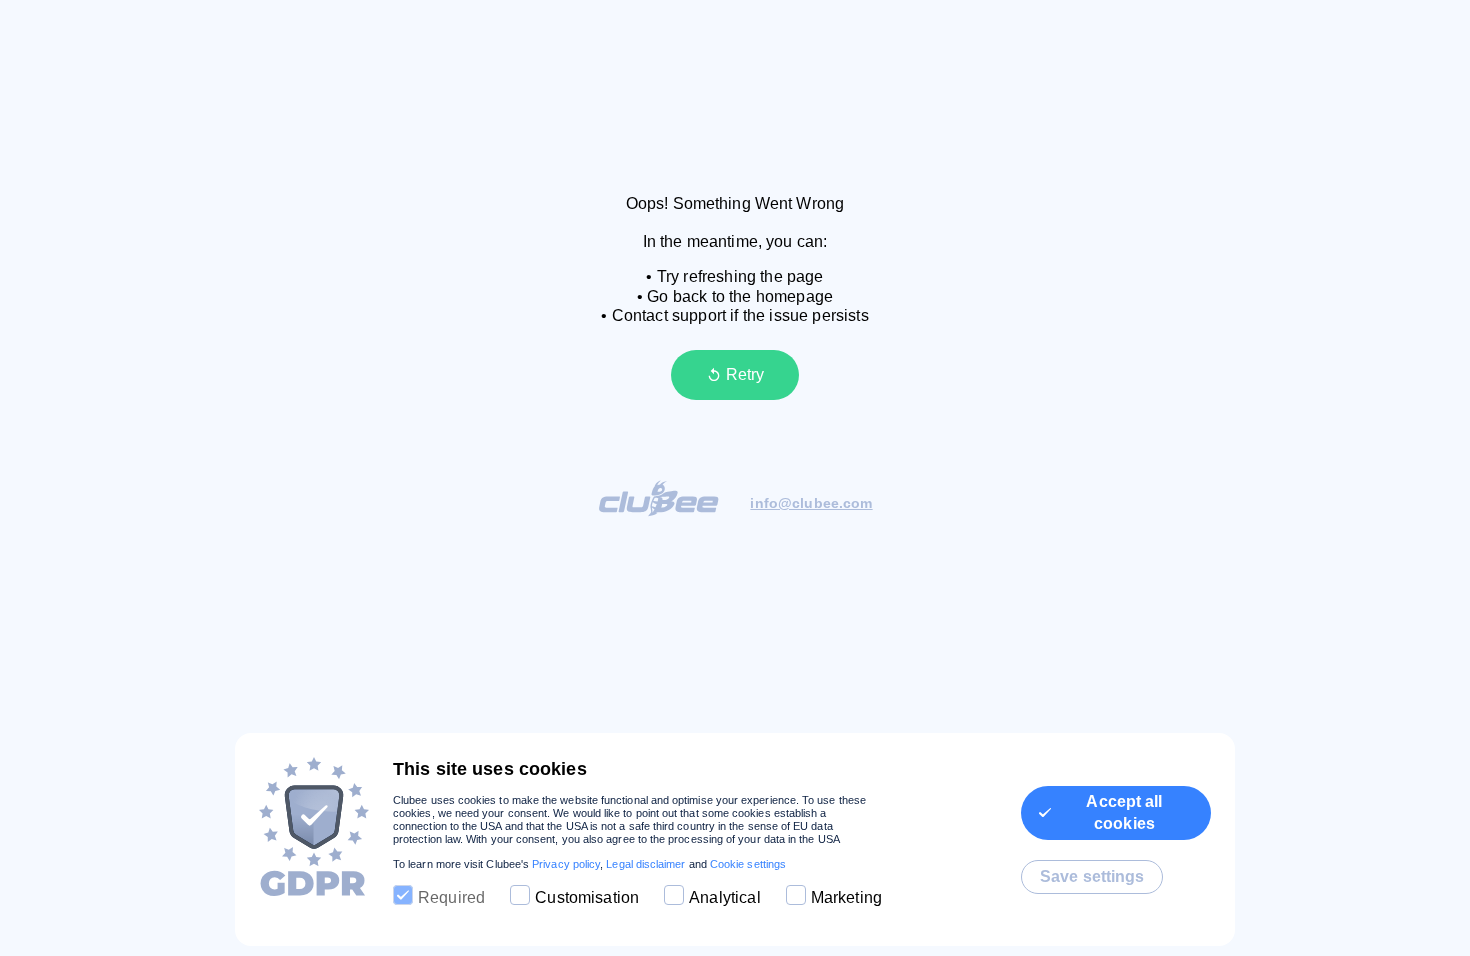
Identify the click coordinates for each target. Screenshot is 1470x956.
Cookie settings (748, 864)
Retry (745, 374)
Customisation (587, 897)
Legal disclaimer (645, 864)
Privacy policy (566, 864)
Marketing (846, 897)
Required (451, 897)
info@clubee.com (811, 503)
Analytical (725, 897)
